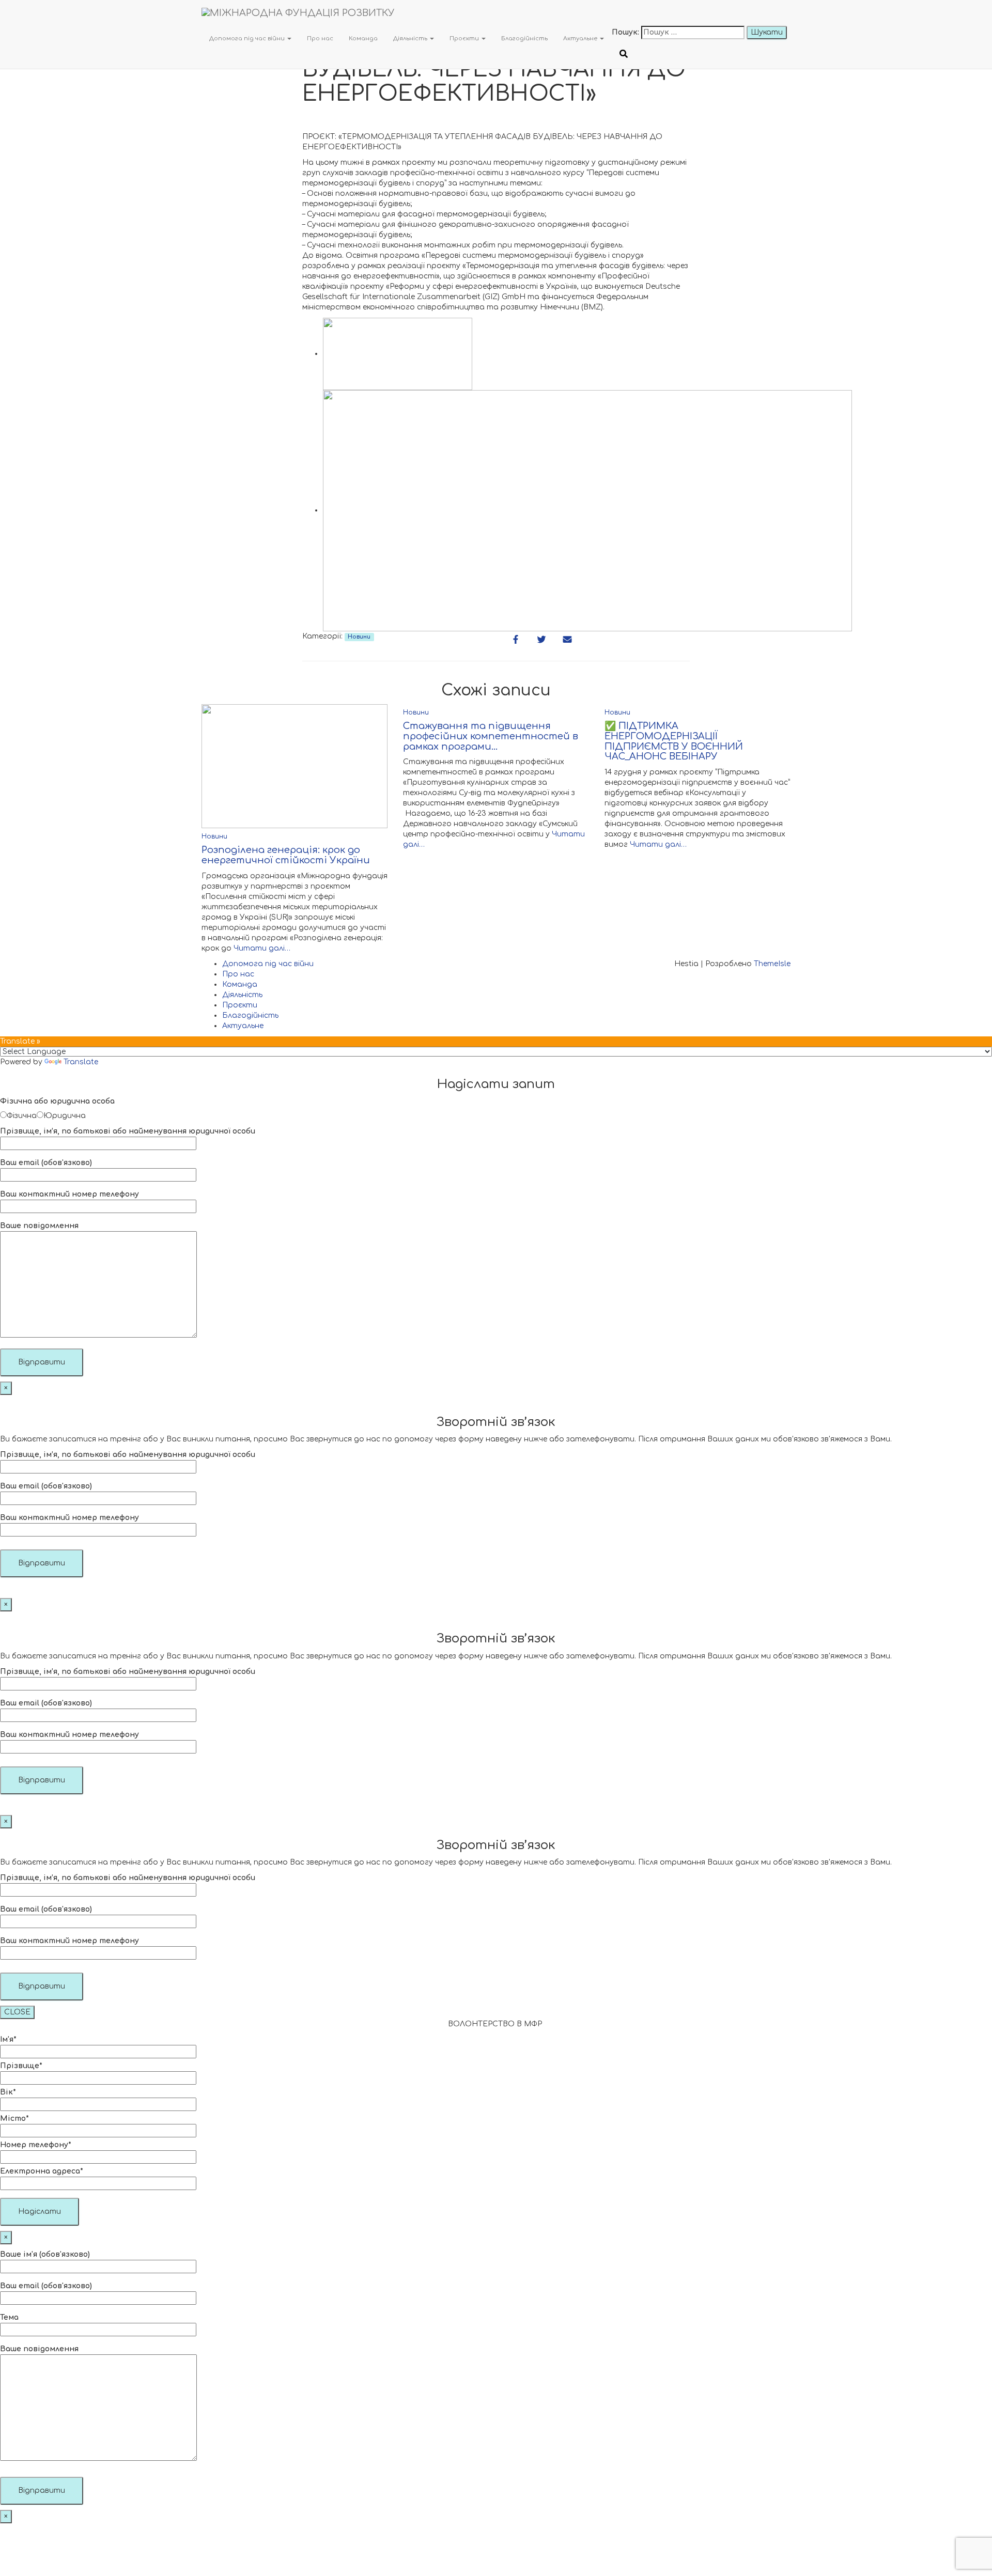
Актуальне (581, 38)
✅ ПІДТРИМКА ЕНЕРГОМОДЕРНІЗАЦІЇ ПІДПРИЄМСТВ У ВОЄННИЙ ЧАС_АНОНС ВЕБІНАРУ (674, 741)
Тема (9, 2317)
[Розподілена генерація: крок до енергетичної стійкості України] (295, 766)
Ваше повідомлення (39, 1226)
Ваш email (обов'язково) (46, 1163)
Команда (363, 38)
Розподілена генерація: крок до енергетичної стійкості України (286, 855)
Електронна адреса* (42, 2171)
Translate (81, 1062)
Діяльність (411, 38)
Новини (359, 637)
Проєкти (465, 38)
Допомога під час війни (248, 38)
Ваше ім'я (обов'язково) (45, 2254)
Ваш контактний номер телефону (69, 1194)
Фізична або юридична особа (57, 1101)
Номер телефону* (36, 2145)
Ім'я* (8, 2039)
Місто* (14, 2119)
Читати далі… (261, 948)
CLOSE (17, 2012)
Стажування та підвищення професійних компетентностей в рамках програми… (491, 736)
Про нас (320, 38)
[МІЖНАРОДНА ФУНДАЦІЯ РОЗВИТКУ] (407, 13)
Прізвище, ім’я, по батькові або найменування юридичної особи (128, 1131)
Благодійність (524, 38)
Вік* (8, 2092)
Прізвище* (21, 2066)
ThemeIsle (772, 964)
